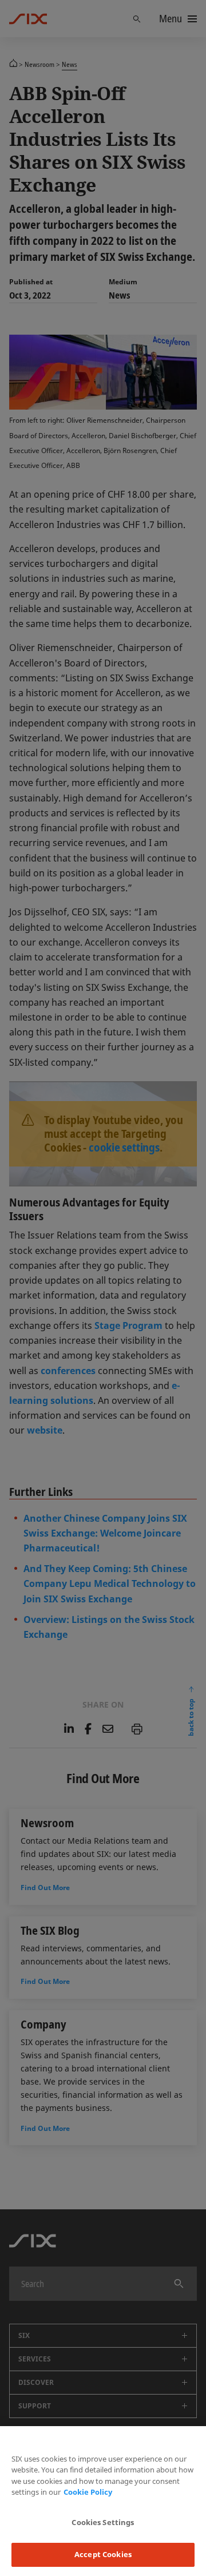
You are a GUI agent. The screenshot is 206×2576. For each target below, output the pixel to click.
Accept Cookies (103, 2554)
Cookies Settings (103, 2522)
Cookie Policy (88, 2492)
